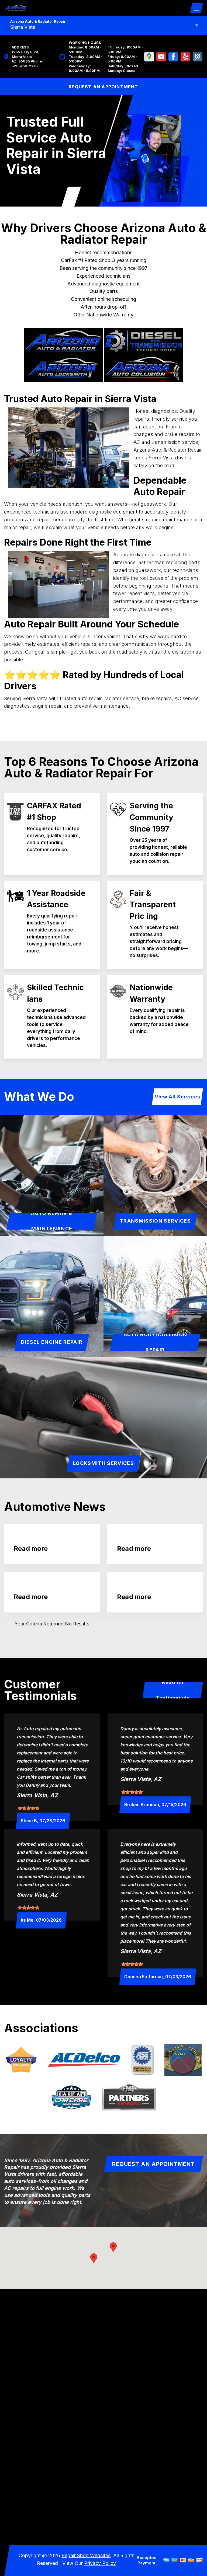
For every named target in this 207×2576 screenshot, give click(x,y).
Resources (37, 2480)
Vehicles (37, 2469)
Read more (31, 1549)
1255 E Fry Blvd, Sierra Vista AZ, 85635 (25, 57)
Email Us (32, 2395)
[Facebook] (173, 57)
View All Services (177, 1097)
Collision (37, 2491)
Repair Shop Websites (86, 2555)
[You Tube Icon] (161, 57)
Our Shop (37, 2446)
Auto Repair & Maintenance (52, 1221)
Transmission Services (155, 1221)
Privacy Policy (100, 2563)
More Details (154, 2517)
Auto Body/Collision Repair (155, 1342)
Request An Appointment (153, 2164)
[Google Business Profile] (149, 57)
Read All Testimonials (173, 1690)
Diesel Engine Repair (52, 1342)
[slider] (29, 1808)
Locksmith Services (103, 1463)
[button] (113, 2247)
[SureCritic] (198, 57)
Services (37, 2458)
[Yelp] (185, 57)
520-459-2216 (25, 66)
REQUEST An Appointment (103, 87)
